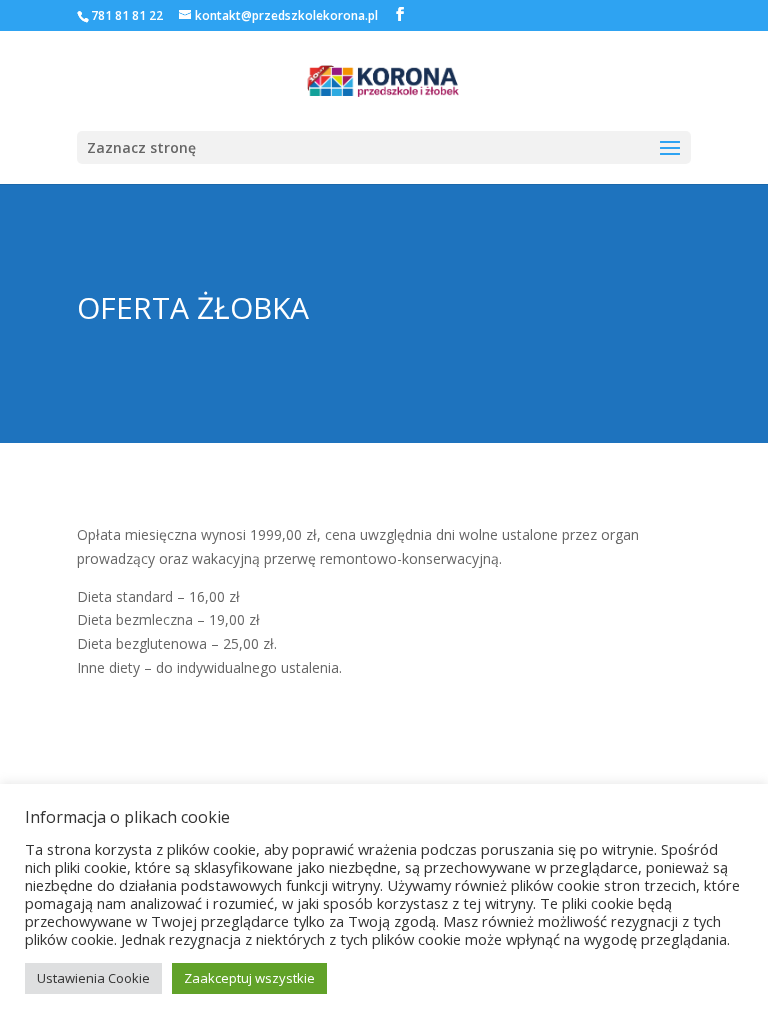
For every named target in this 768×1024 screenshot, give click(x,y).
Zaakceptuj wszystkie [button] (249, 978)
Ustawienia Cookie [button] (93, 978)
